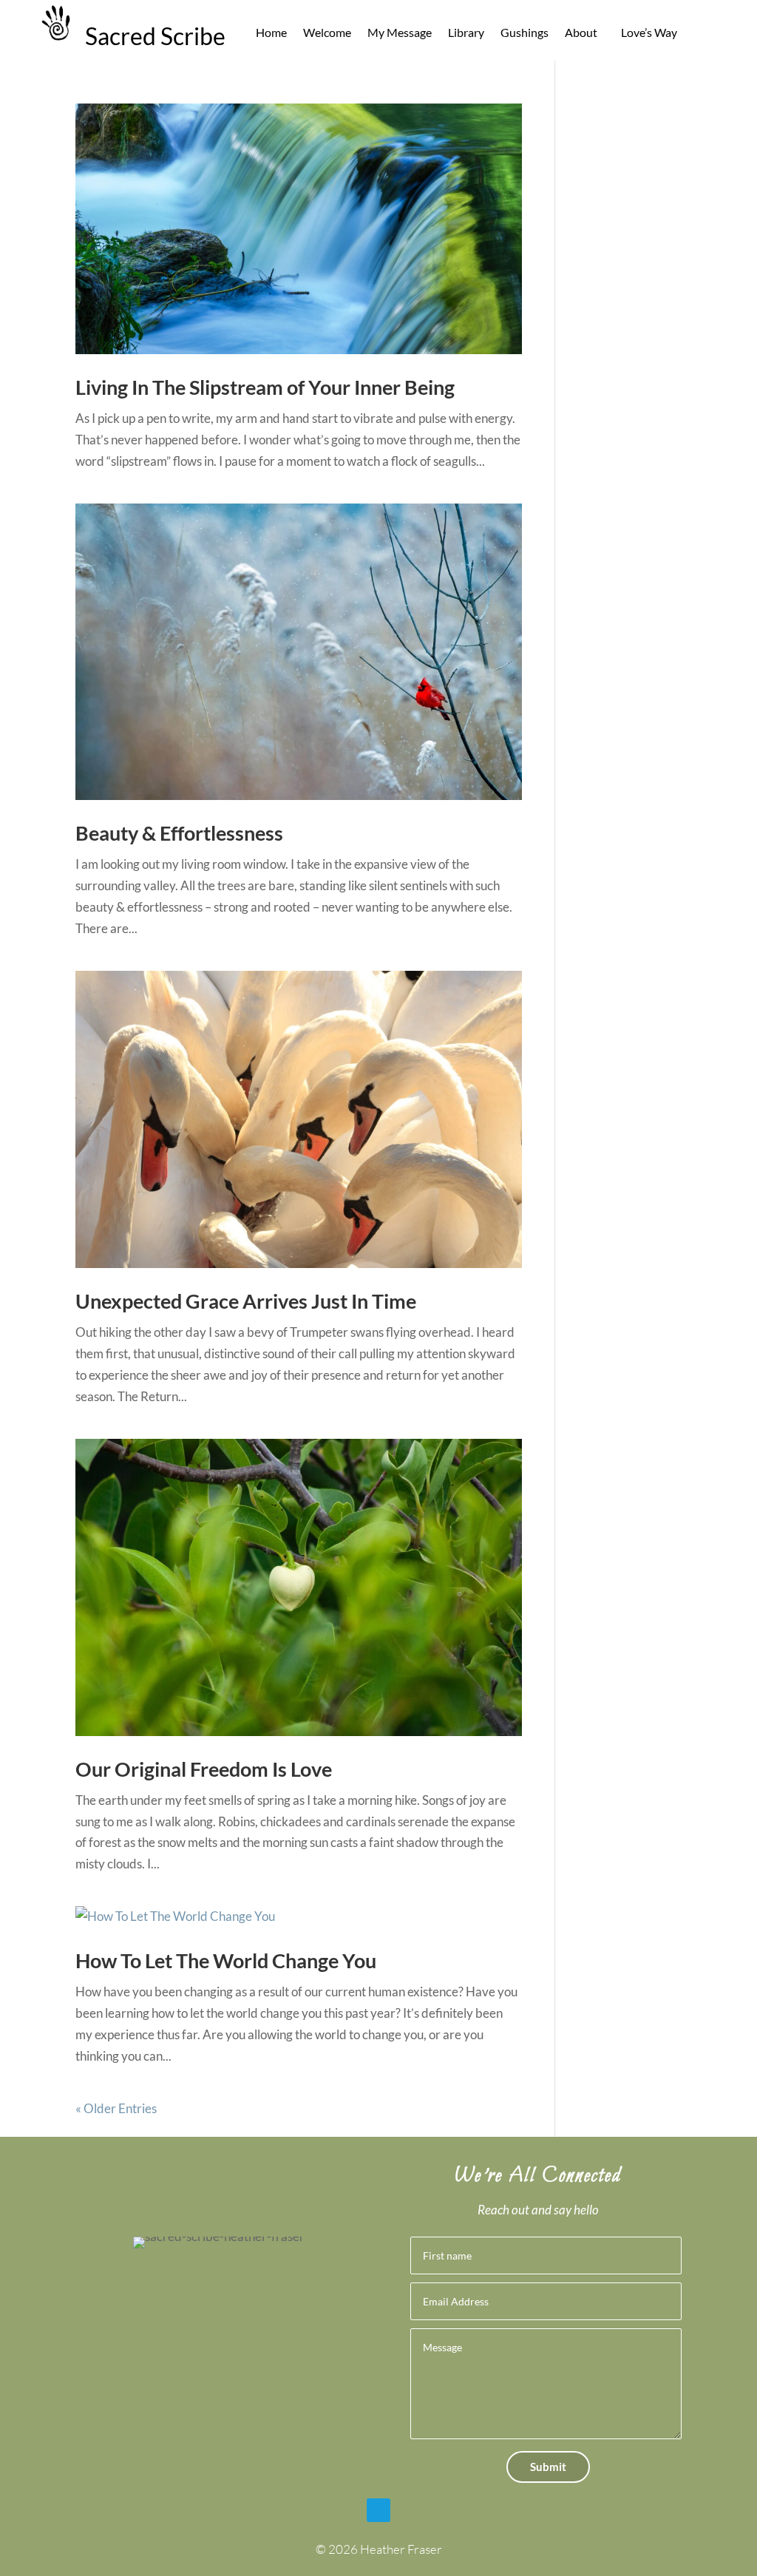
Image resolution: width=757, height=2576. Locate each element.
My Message (400, 33)
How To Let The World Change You (226, 1960)
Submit (548, 2467)
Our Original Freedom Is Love (204, 1769)
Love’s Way (649, 33)
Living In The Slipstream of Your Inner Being (265, 387)
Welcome (327, 33)
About (581, 33)
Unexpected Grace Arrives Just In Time (246, 1301)
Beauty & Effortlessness (179, 833)
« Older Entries (116, 2108)
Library (466, 33)
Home (271, 33)
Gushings (525, 33)
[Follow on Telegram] (378, 2510)
